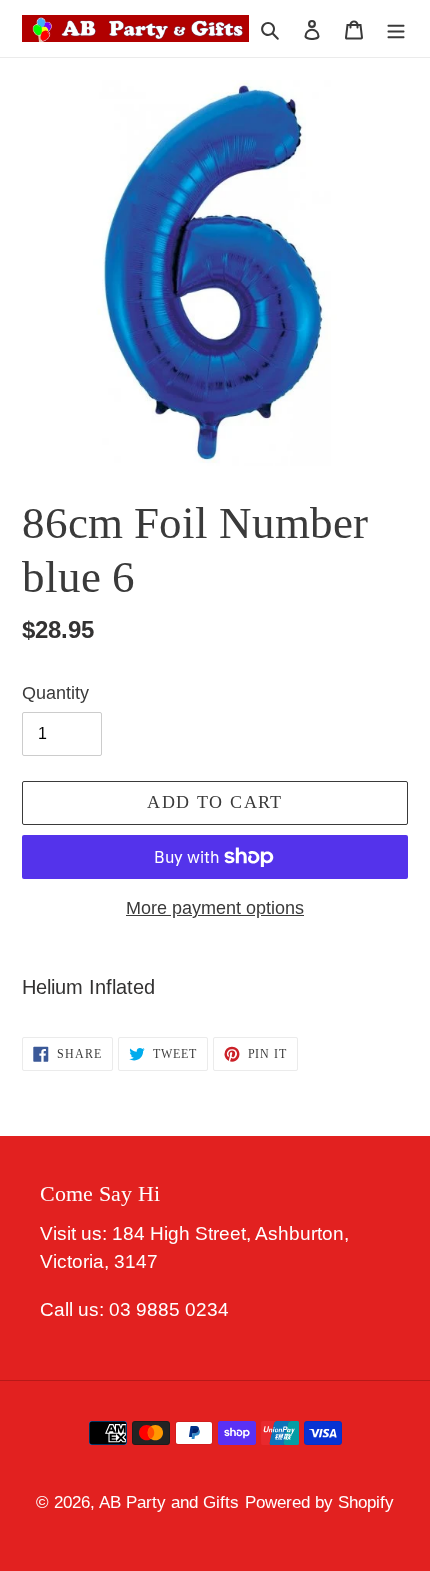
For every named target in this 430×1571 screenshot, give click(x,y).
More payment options (215, 908)
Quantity (55, 693)
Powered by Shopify (319, 1502)
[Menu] (396, 29)
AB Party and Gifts (169, 1502)
